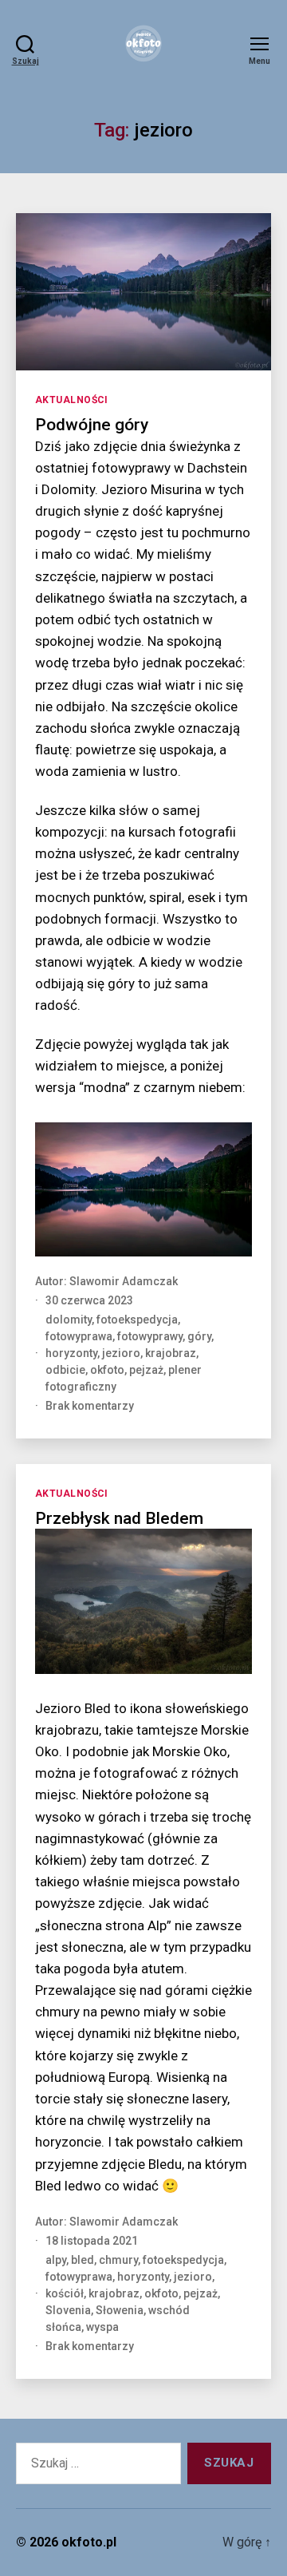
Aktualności (72, 400)
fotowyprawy (150, 1336)
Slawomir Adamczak (124, 1281)
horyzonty (71, 1353)
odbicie (65, 1370)
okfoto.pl (89, 2542)
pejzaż (146, 1370)
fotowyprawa (79, 1336)
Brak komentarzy (90, 1406)
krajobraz (171, 1353)
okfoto (107, 1370)
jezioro (121, 1353)
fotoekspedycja (137, 1320)
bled (83, 2260)
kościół (65, 2293)
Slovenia (68, 2310)
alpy (56, 2260)
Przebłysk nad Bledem (119, 1518)
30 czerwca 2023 (89, 1300)
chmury (118, 2260)
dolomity (69, 1320)
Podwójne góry (92, 425)
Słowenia (120, 2310)
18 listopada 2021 (92, 2241)
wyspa (102, 2327)
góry (199, 1336)
